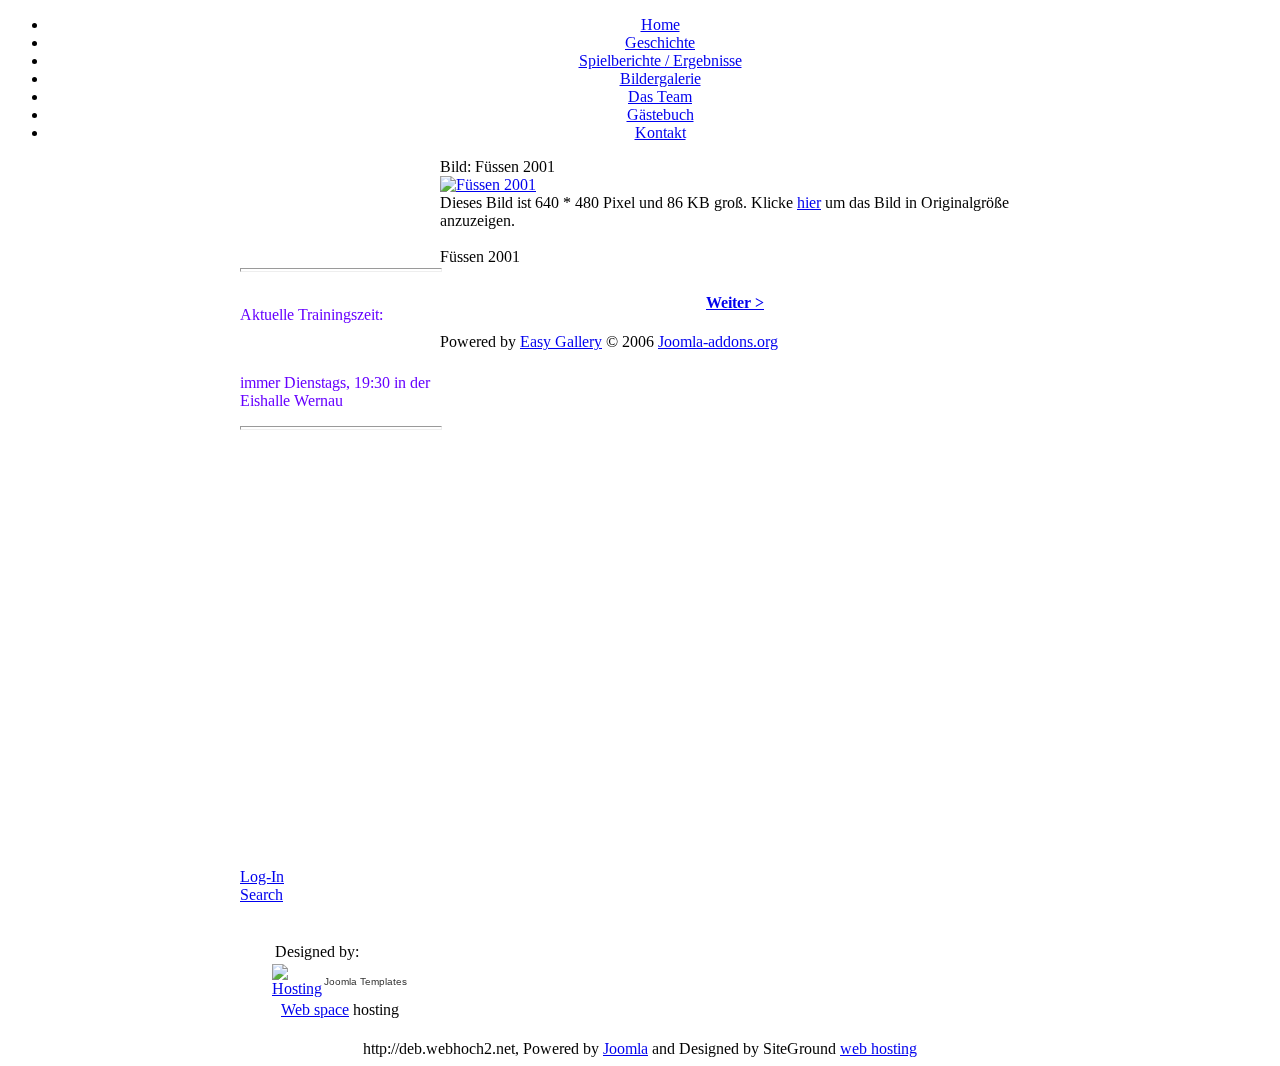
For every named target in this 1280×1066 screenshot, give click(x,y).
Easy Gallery (561, 341)
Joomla (625, 1048)
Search (261, 894)
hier (809, 202)
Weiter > (735, 302)
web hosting (878, 1048)
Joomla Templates (365, 981)
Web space (315, 1009)
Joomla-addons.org (718, 341)
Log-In (262, 876)
